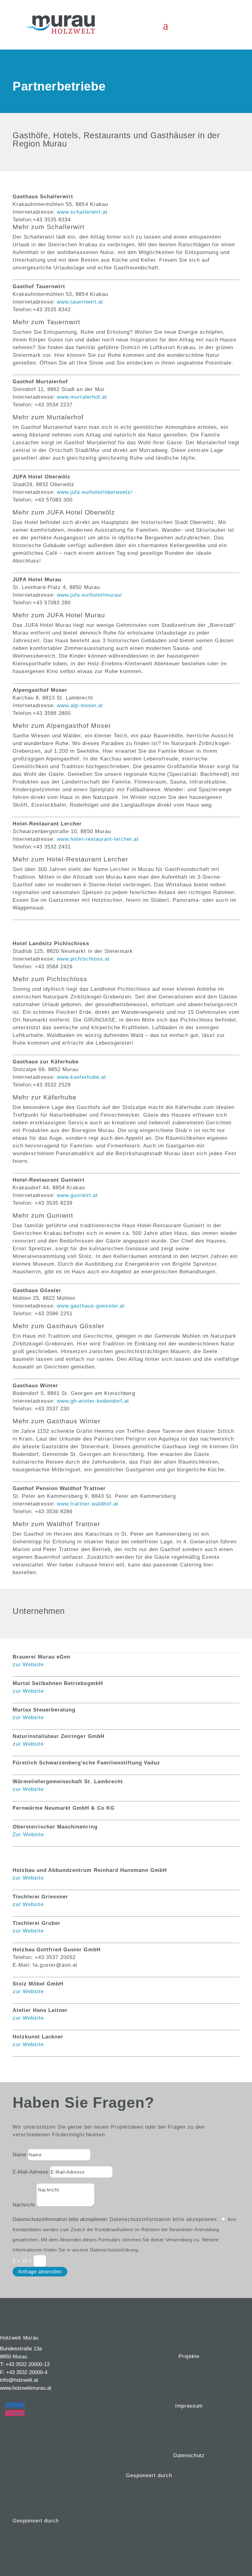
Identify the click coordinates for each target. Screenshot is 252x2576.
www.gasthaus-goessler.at (91, 1306)
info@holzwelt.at (19, 2380)
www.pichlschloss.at (83, 959)
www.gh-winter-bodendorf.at (92, 1401)
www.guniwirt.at (77, 1195)
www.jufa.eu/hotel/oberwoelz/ (95, 492)
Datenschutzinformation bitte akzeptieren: (60, 2219)
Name (19, 2155)
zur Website (28, 1665)
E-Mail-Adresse (30, 2172)
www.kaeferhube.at (81, 1077)
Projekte (189, 2356)
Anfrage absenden (40, 2272)
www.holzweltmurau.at (26, 2388)
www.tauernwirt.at (80, 302)
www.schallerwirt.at (82, 212)
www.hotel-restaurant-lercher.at (98, 839)
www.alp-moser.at (80, 705)
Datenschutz (189, 2455)
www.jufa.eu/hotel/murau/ (89, 595)
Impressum (189, 2406)
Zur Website (28, 1834)
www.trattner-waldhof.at (87, 1504)
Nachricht (24, 2205)
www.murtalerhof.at (82, 397)
